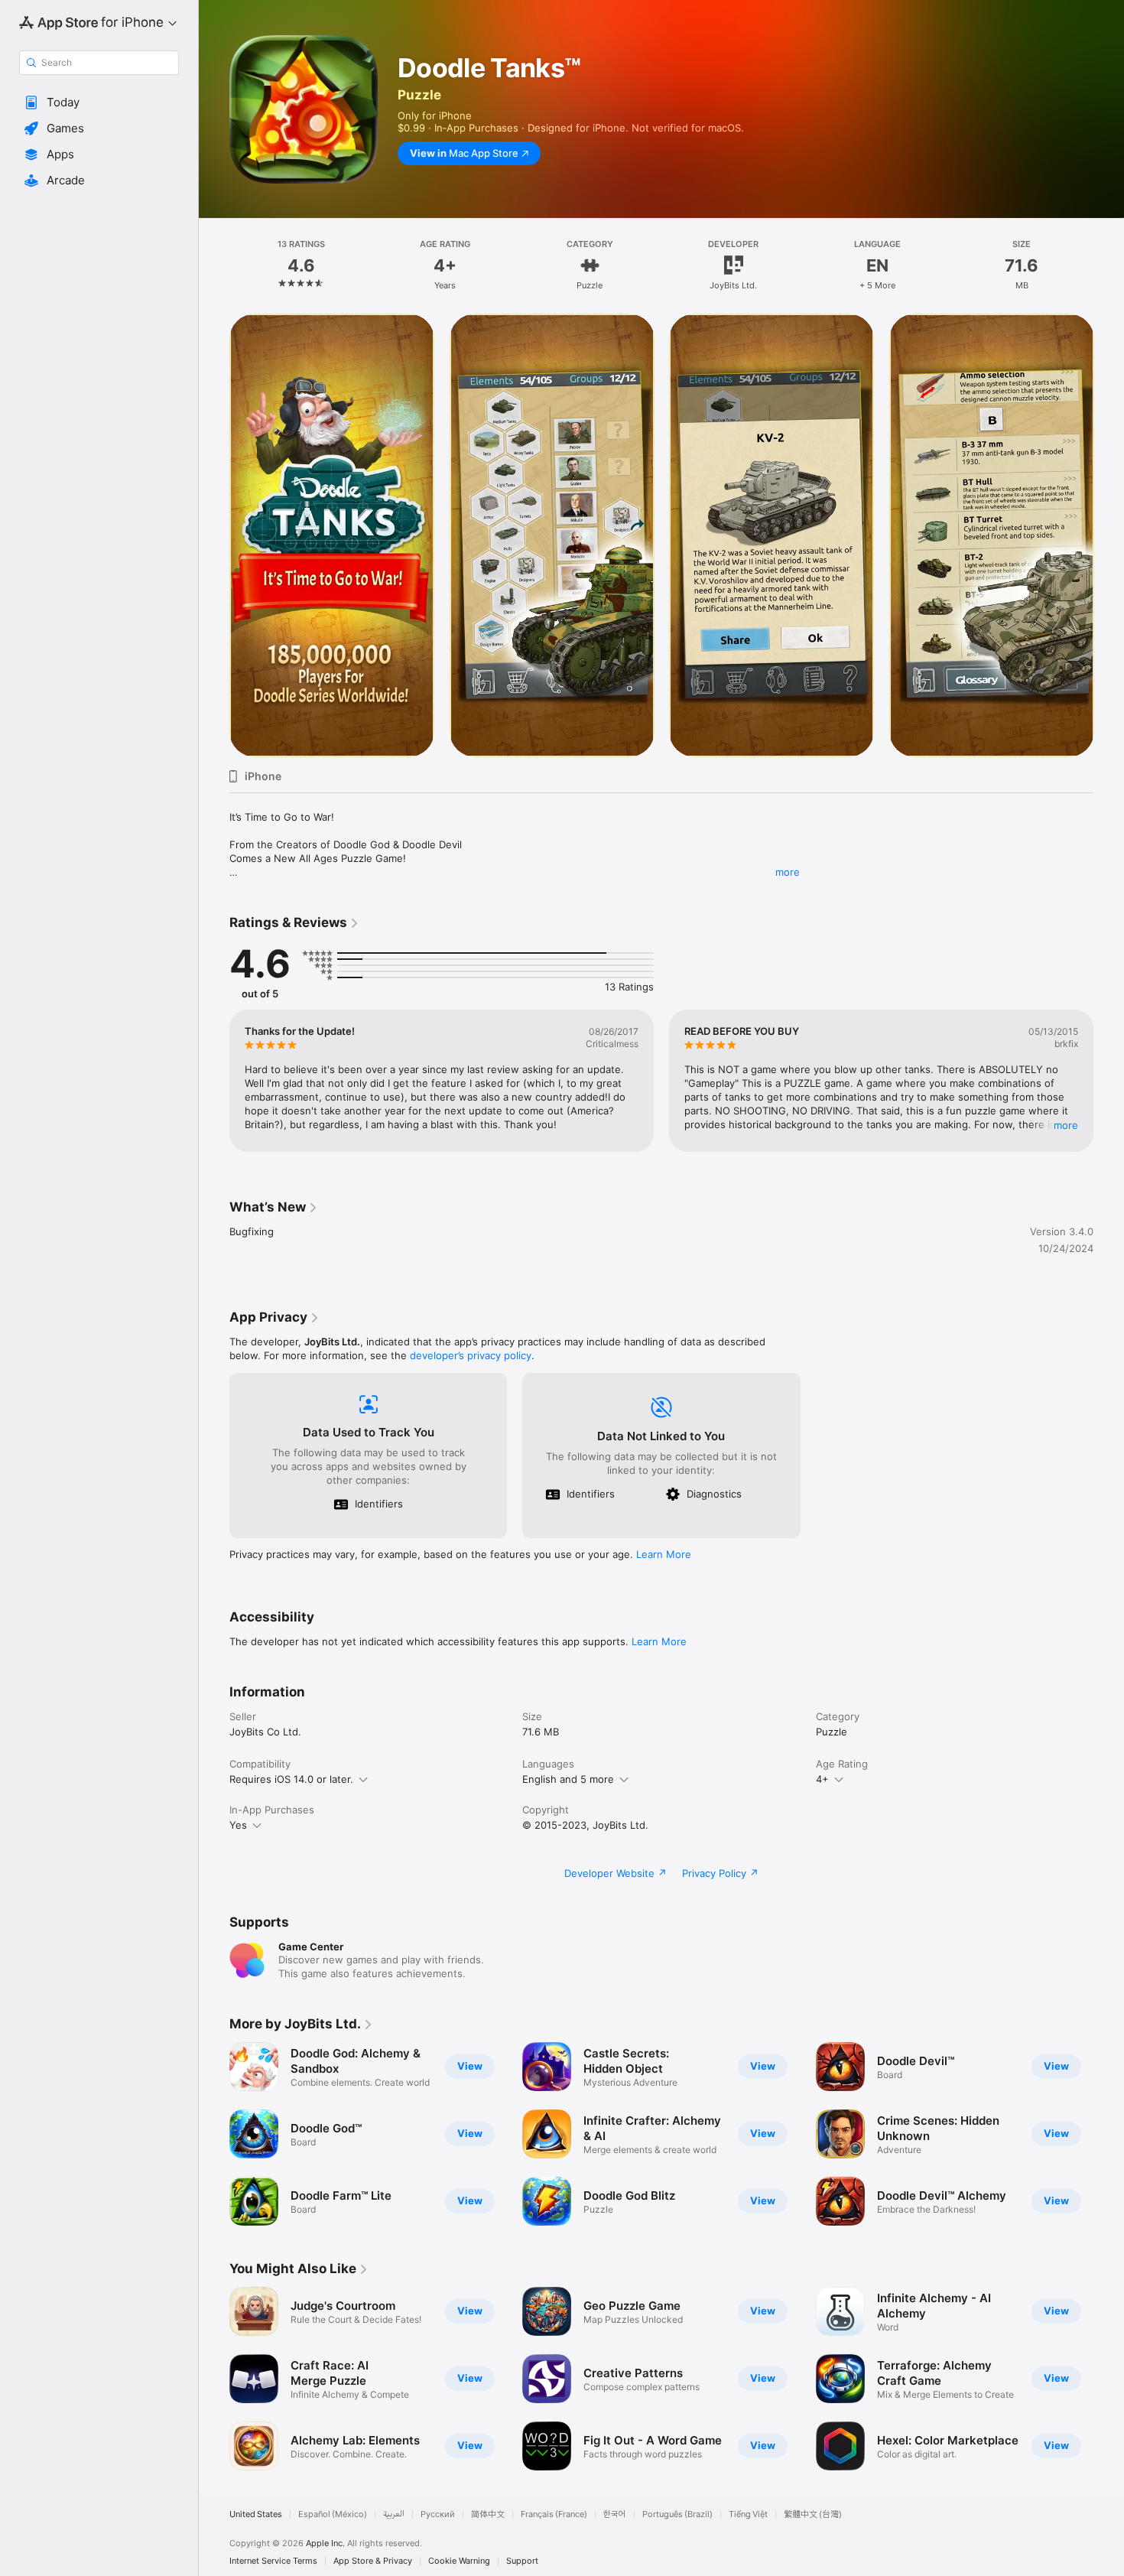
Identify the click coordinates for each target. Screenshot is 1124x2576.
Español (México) (333, 2514)
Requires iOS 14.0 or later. (291, 1779)
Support (522, 2561)
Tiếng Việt (748, 2514)
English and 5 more (568, 1779)
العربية (394, 2514)
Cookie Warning (459, 2561)
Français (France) (554, 2514)
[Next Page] (1109, 535)
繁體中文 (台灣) (813, 2514)
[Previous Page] (214, 535)
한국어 (615, 2514)
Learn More (664, 1554)
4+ (822, 1779)
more (788, 872)
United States (256, 2514)
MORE (1066, 1125)
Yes (238, 1825)
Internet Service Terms (273, 2561)
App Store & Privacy (373, 2561)
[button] (99, 102)
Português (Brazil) (677, 2514)
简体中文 (488, 2514)
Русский (438, 2514)
